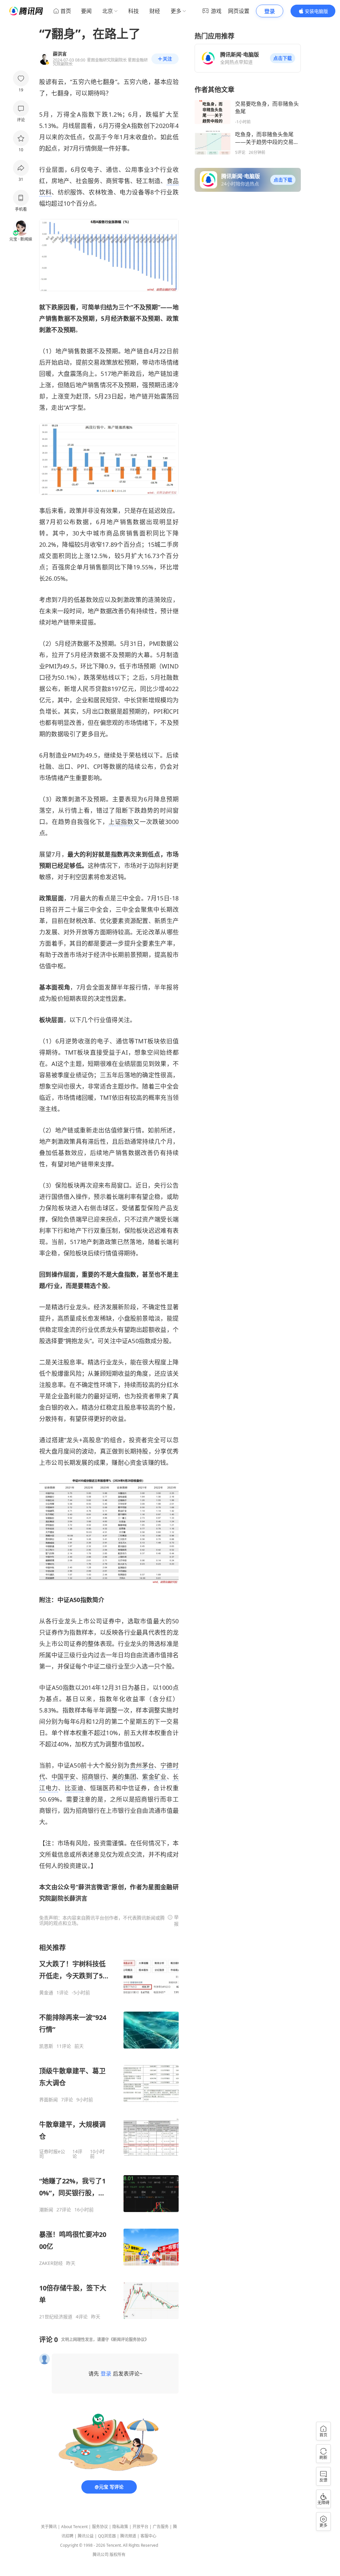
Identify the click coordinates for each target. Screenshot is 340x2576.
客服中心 (148, 2536)
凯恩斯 (46, 2046)
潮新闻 (46, 2210)
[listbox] (109, 2131)
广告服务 (161, 2527)
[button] (283, 58)
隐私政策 (120, 2527)
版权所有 (118, 2555)
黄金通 (46, 1993)
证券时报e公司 (52, 2154)
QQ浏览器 (107, 2536)
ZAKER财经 (51, 2263)
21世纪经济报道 (56, 2317)
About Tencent (74, 2527)
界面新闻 (48, 2100)
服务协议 (100, 2527)
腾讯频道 (128, 2536)
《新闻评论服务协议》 (129, 2340)
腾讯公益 (86, 2536)
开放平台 (140, 2527)
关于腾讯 (49, 2527)
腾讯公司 (101, 2555)
